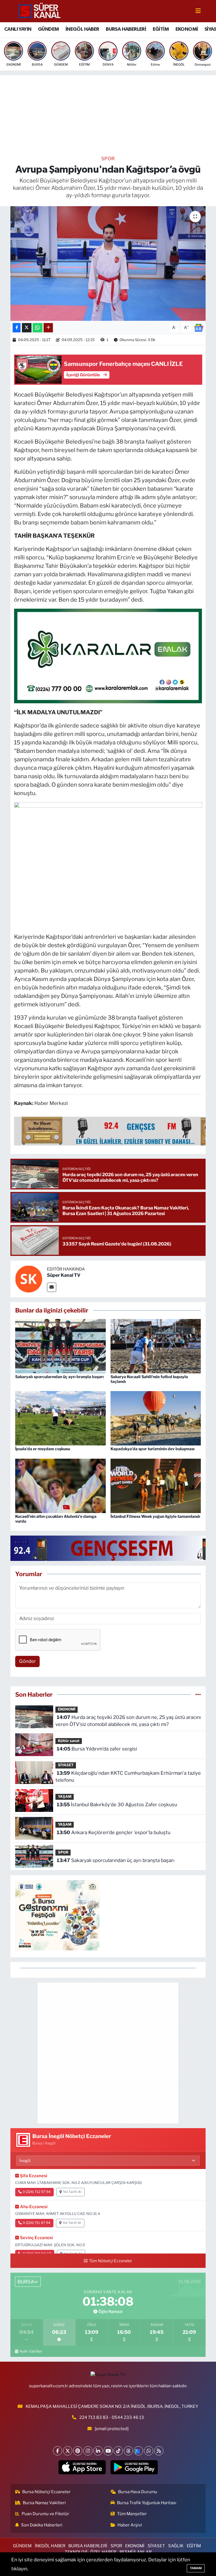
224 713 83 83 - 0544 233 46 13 (112, 2417)
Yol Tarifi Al (72, 2192)
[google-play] (134, 2467)
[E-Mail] (52, 1287)
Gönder (28, 1661)
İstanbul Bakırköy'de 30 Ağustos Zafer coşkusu (117, 1805)
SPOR (108, 159)
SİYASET (66, 1765)
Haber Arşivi (130, 2525)
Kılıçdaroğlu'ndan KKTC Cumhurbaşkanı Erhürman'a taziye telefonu (128, 1777)
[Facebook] (58, 2451)
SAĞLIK (176, 2546)
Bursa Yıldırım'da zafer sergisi (97, 1749)
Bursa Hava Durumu (138, 2492)
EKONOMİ (187, 29)
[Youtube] (108, 2451)
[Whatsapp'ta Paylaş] (38, 328)
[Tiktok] (118, 2451)
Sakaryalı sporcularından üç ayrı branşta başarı (59, 1377)
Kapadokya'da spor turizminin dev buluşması (153, 1449)
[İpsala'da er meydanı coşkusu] (60, 1418)
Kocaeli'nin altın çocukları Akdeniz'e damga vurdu (56, 1519)
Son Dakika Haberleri (42, 2525)
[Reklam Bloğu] (108, 2053)
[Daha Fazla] (48, 328)
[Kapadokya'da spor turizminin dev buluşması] (156, 1418)
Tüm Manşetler (132, 2514)
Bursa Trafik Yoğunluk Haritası (147, 2503)
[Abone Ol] (199, 327)
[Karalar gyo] (108, 655)
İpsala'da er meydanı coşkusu (43, 1449)
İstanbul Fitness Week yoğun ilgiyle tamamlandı (155, 1516)
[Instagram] (88, 2451)
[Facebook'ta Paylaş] (17, 328)
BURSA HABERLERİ (126, 29)
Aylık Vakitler (31, 2351)
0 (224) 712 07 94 (37, 2192)
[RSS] (159, 2451)
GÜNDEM (48, 29)
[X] (68, 2451)
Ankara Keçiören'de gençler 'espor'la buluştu (114, 1832)
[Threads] (128, 2451)
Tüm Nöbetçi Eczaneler (111, 2261)
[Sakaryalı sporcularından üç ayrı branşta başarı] (60, 1346)
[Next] (139, 2451)
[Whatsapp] (149, 2451)
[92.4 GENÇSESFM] (113, 1548)
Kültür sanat (69, 1741)
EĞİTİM (161, 29)
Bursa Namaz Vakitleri (44, 2503)
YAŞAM (65, 1797)
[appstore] (82, 2467)
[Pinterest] (78, 2451)
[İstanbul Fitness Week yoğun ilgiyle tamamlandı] (156, 1485)
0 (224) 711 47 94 (37, 2223)
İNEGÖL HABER (82, 29)
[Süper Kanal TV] (40, 11)
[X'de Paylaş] (27, 328)
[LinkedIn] (98, 2451)
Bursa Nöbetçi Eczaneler (46, 2492)
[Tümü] (198, 1694)
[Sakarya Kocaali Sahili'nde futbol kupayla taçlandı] (156, 1346)
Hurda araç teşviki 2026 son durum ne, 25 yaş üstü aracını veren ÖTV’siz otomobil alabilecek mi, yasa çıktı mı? (128, 1721)
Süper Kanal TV (64, 1275)
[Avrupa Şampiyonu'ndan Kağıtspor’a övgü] (108, 263)
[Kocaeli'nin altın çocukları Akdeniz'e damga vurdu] (60, 1485)
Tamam (196, 2568)
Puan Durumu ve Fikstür (45, 2514)
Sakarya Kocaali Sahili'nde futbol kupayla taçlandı (149, 1379)
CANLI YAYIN (18, 29)
